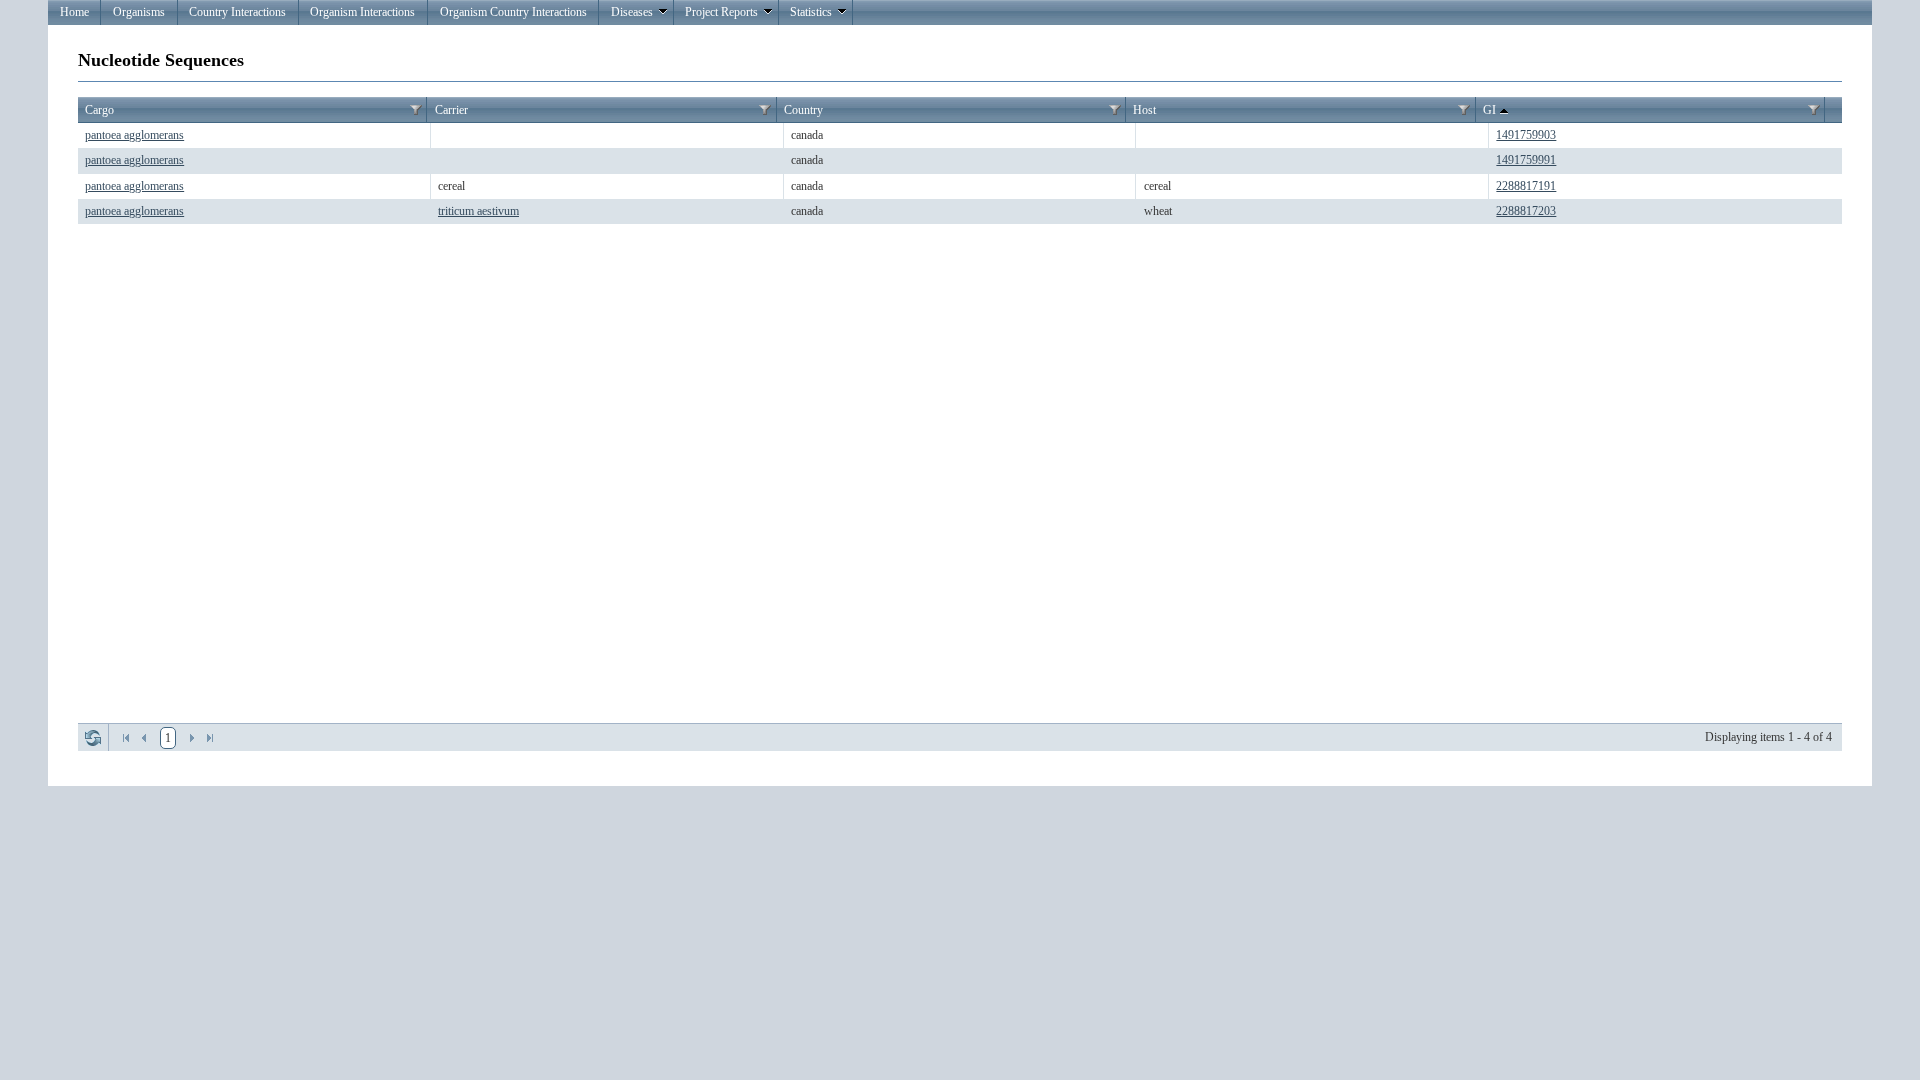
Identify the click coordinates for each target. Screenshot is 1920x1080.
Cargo (99, 110)
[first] (126, 738)
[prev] (144, 738)
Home (74, 12)
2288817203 (1526, 211)
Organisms (139, 12)
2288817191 (1526, 186)
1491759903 (1526, 135)
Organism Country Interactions (513, 12)
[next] (192, 738)
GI (1489, 110)
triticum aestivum (478, 211)
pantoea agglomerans (134, 135)
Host (1144, 110)
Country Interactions (237, 12)
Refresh (93, 738)
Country (803, 110)
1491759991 (1526, 160)
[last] (210, 738)
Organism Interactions (362, 12)
